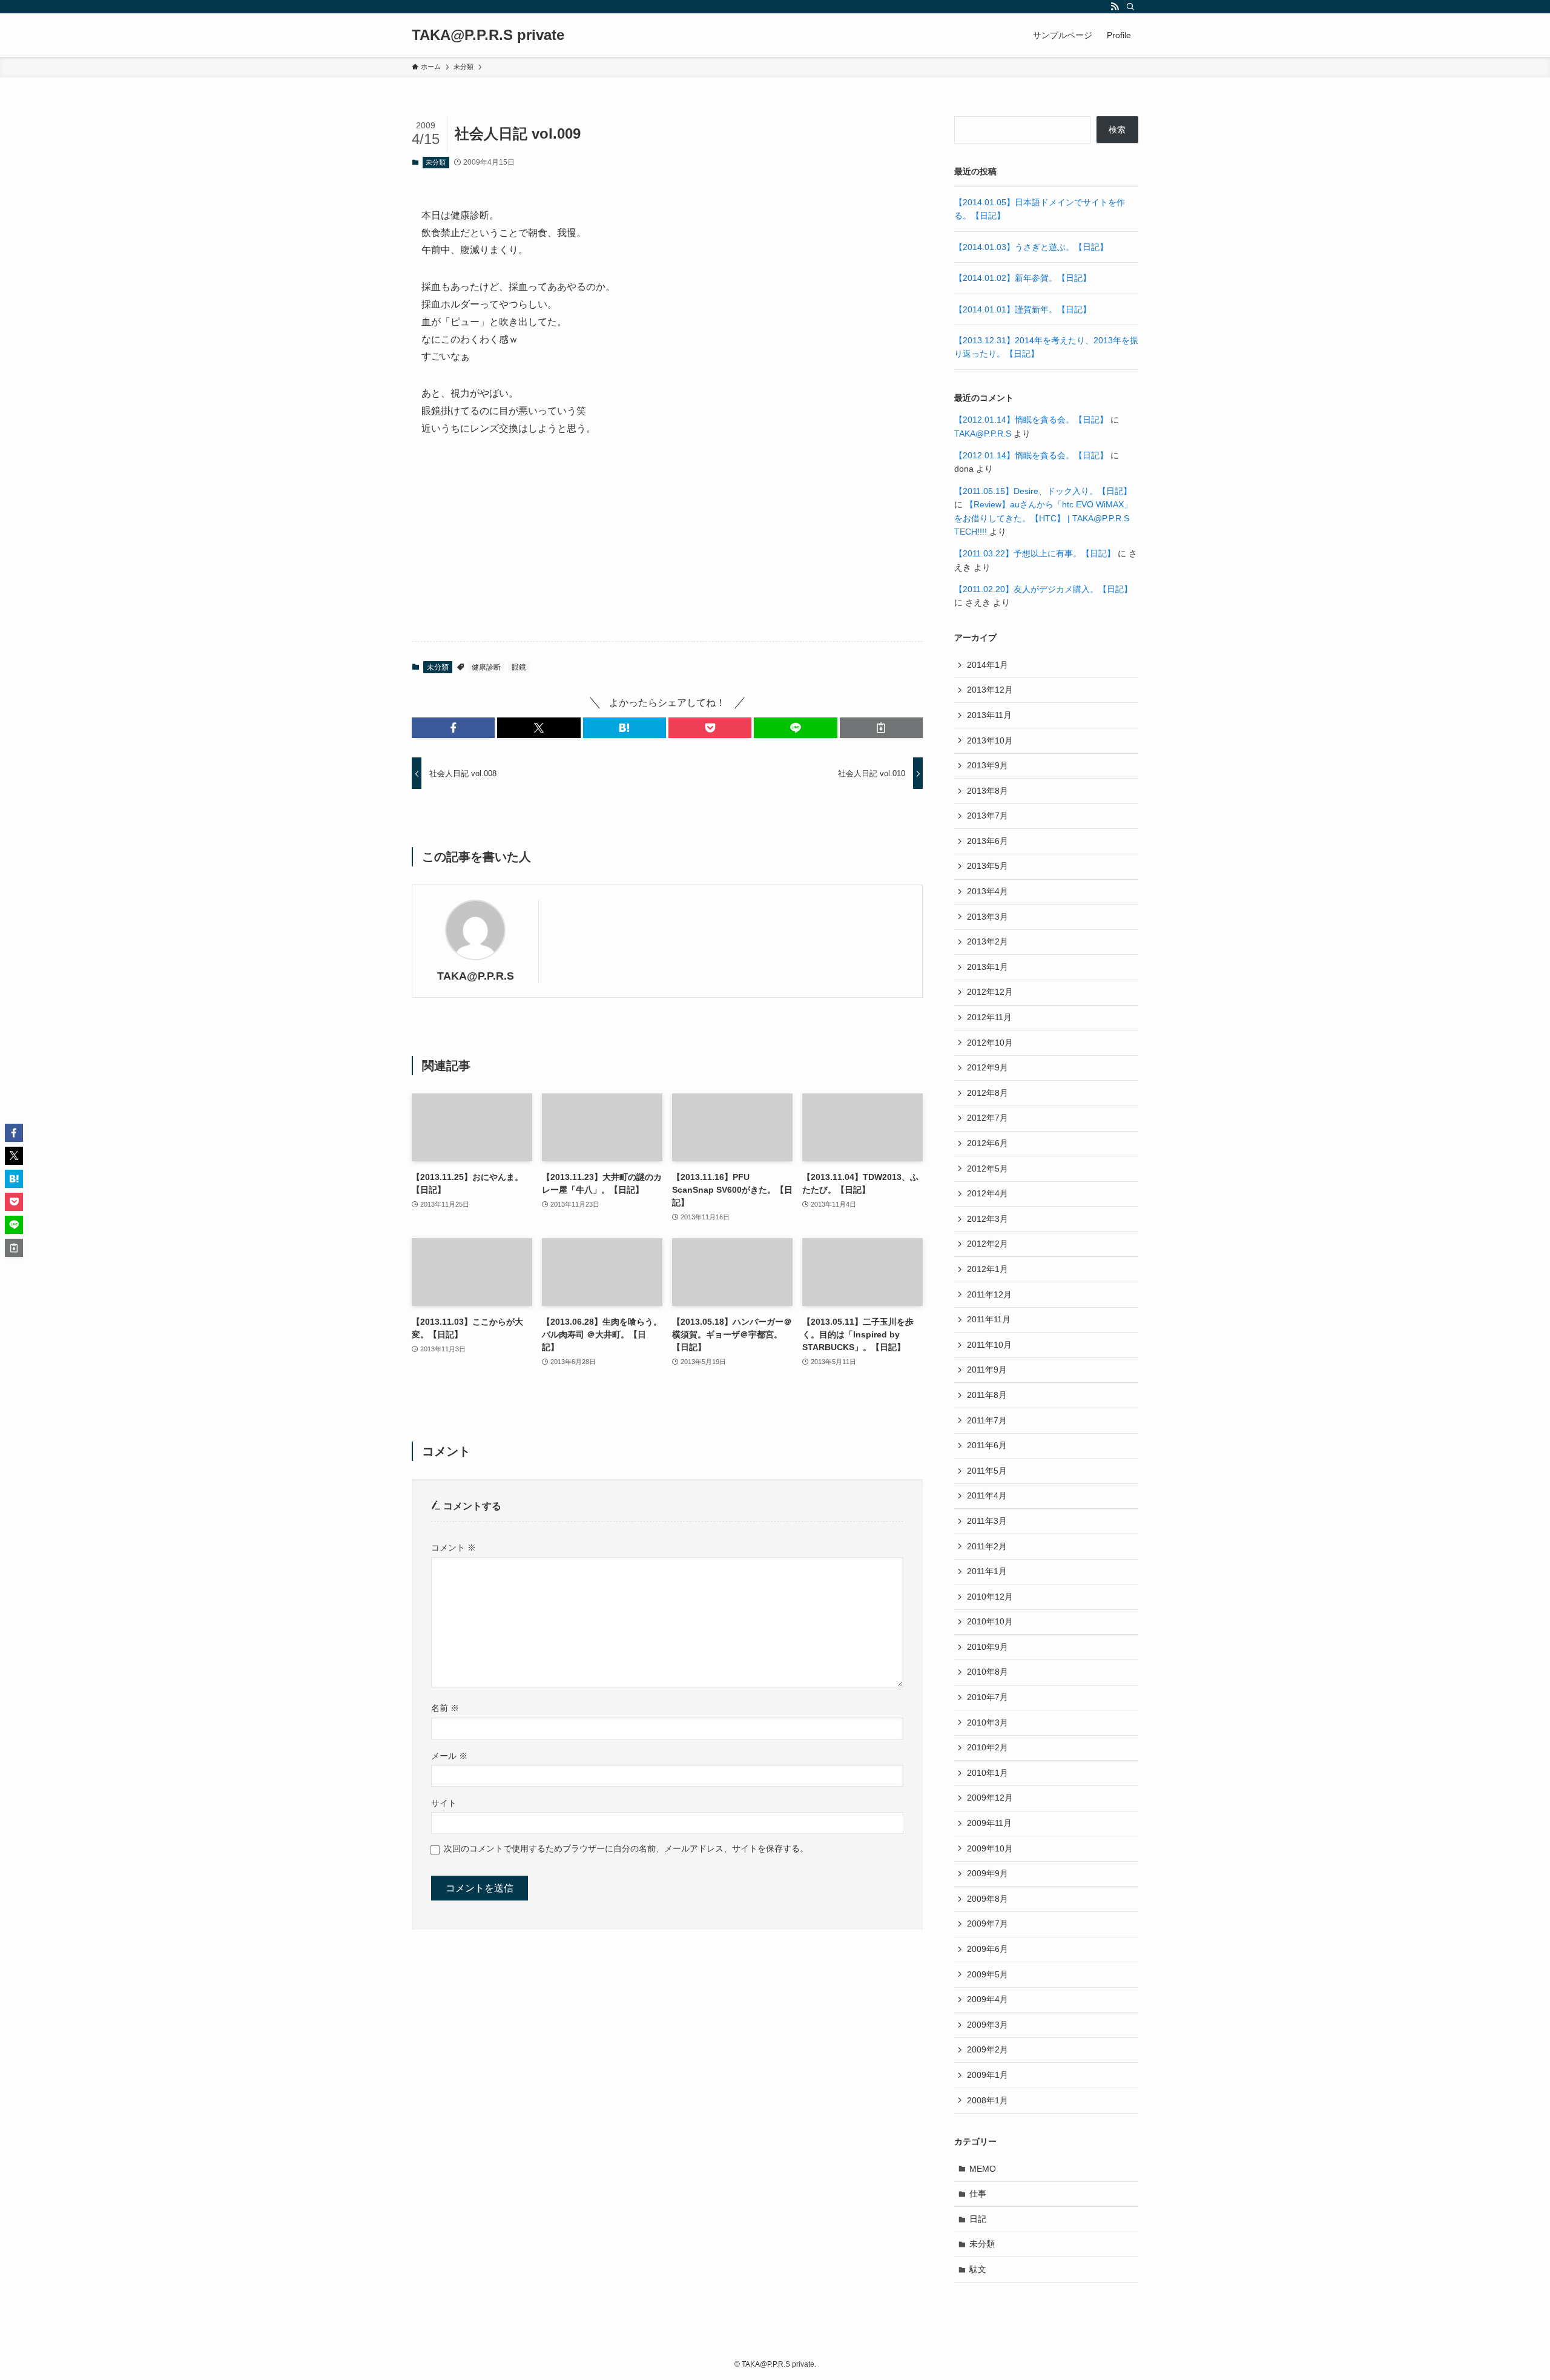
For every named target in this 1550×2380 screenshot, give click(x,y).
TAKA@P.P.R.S (476, 976)
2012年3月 (988, 1219)
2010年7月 (988, 1697)
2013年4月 (988, 891)
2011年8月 (987, 1395)
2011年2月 (987, 1546)
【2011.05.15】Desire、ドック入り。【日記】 (1043, 491)
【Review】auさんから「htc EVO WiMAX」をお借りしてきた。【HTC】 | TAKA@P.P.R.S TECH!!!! (1043, 518)
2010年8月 (988, 1672)
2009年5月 (988, 1974)
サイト (444, 1803)
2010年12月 (990, 1597)
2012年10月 (990, 1043)
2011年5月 (987, 1471)
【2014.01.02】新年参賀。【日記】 (1023, 278)
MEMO (983, 2169)
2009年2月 (988, 2049)
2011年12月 (989, 1294)
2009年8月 (988, 1899)
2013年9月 (988, 765)
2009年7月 (988, 1923)
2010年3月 (988, 1722)
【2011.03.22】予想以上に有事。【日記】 (1035, 553)
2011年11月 (989, 1319)
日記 (978, 2219)
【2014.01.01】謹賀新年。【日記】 (1023, 309)
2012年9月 (988, 1067)
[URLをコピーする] (881, 728)
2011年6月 (987, 1445)
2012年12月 (990, 992)
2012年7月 (988, 1118)
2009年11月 (989, 1823)
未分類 (436, 162)
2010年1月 (988, 1773)
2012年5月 (988, 1169)
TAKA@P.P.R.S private (488, 35)
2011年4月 (987, 1495)
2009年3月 (988, 2025)
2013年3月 (988, 917)
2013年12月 (990, 690)
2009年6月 (988, 1949)
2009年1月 (988, 2075)
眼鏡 (519, 667)
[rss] (1115, 7)
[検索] (1130, 7)
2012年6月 (988, 1143)
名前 (445, 1708)
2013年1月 (988, 967)
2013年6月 (988, 841)
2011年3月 (987, 1521)
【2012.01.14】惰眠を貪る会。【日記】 (1031, 420)
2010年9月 (988, 1647)
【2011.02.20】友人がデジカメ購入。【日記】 (1043, 589)
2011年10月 (989, 1345)
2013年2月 (988, 941)
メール (449, 1756)
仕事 (978, 2194)
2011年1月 (987, 1571)
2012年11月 (989, 1017)
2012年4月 (988, 1193)
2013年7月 (988, 816)
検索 (1117, 130)
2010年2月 (988, 1747)
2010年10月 (990, 1621)
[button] (453, 728)
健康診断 (486, 667)
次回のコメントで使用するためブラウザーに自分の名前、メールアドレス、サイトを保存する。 (626, 1848)
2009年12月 (990, 1798)
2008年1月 (988, 2100)
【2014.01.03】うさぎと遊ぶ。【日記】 (1031, 247)
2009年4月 (988, 1999)
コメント (453, 1548)
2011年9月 (987, 1370)
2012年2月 (988, 1244)
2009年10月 (990, 1848)
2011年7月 (987, 1420)
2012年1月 (988, 1269)
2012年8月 (988, 1093)
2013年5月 (988, 866)
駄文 (978, 2269)
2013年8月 (988, 791)
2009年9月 (988, 1873)
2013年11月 (989, 715)
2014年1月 (988, 665)
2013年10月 (990, 740)
